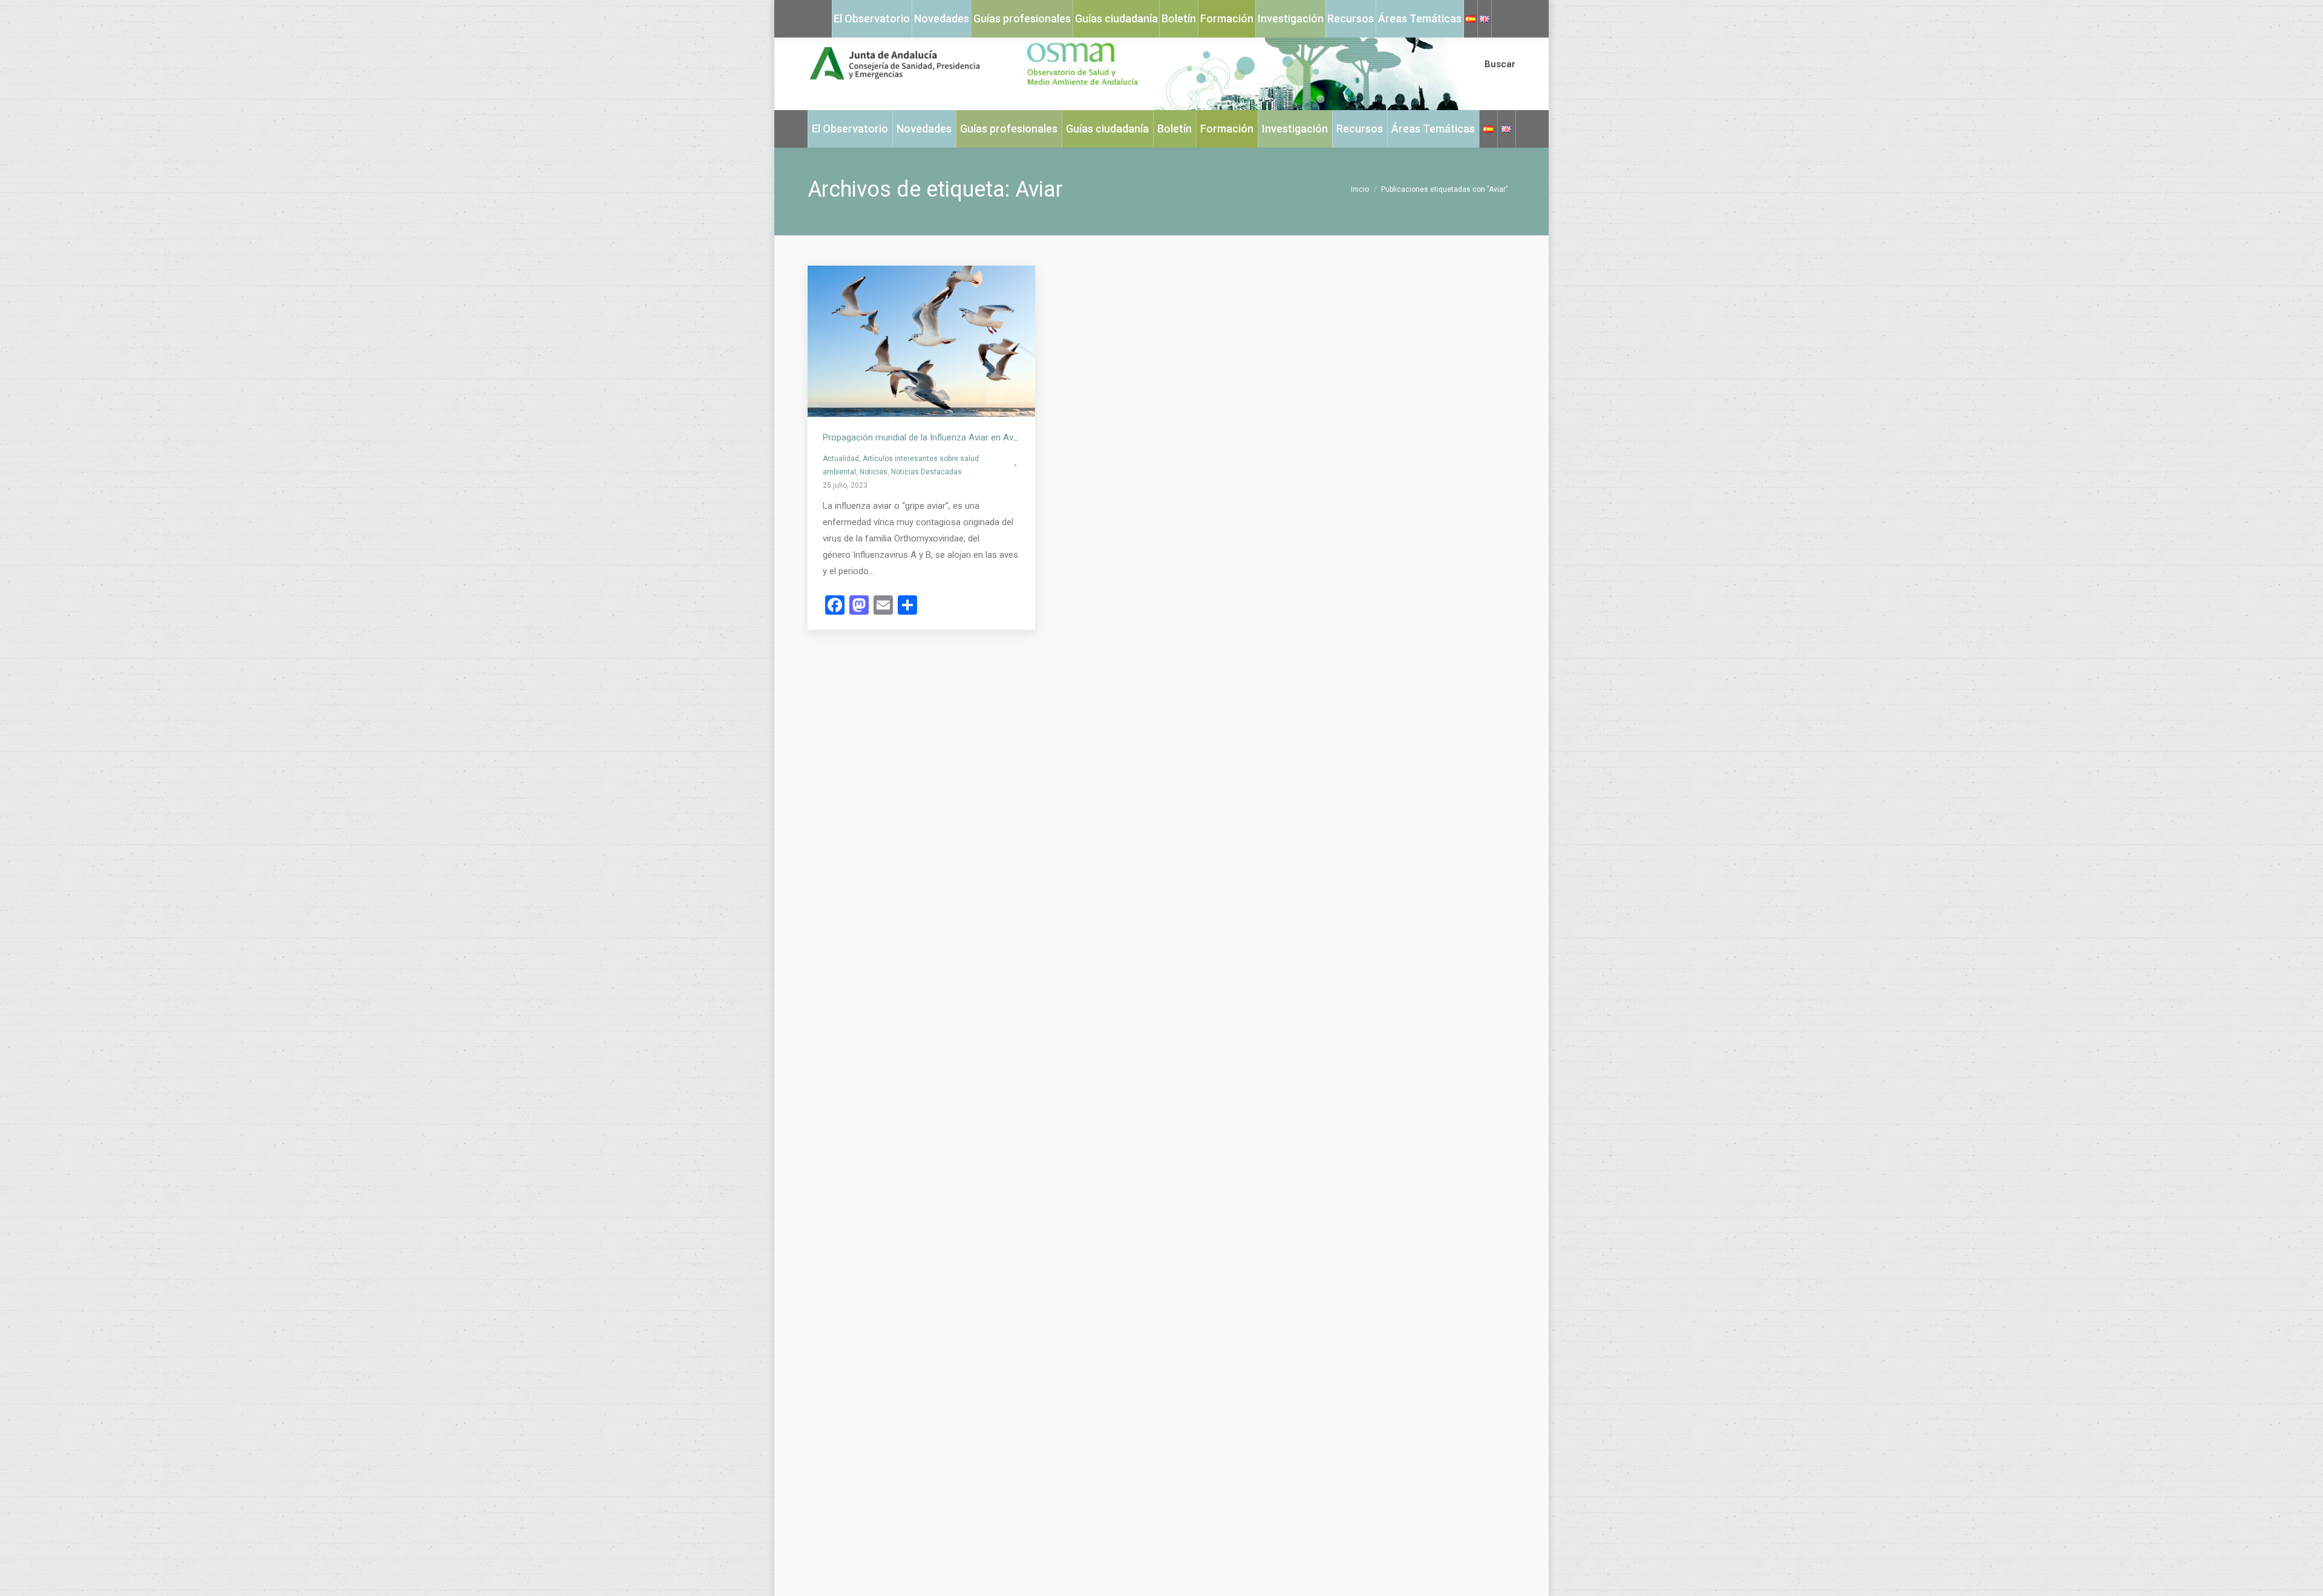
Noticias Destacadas (926, 472)
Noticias (874, 472)
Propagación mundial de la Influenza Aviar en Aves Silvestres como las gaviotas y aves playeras (1013, 437)
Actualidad (841, 459)
